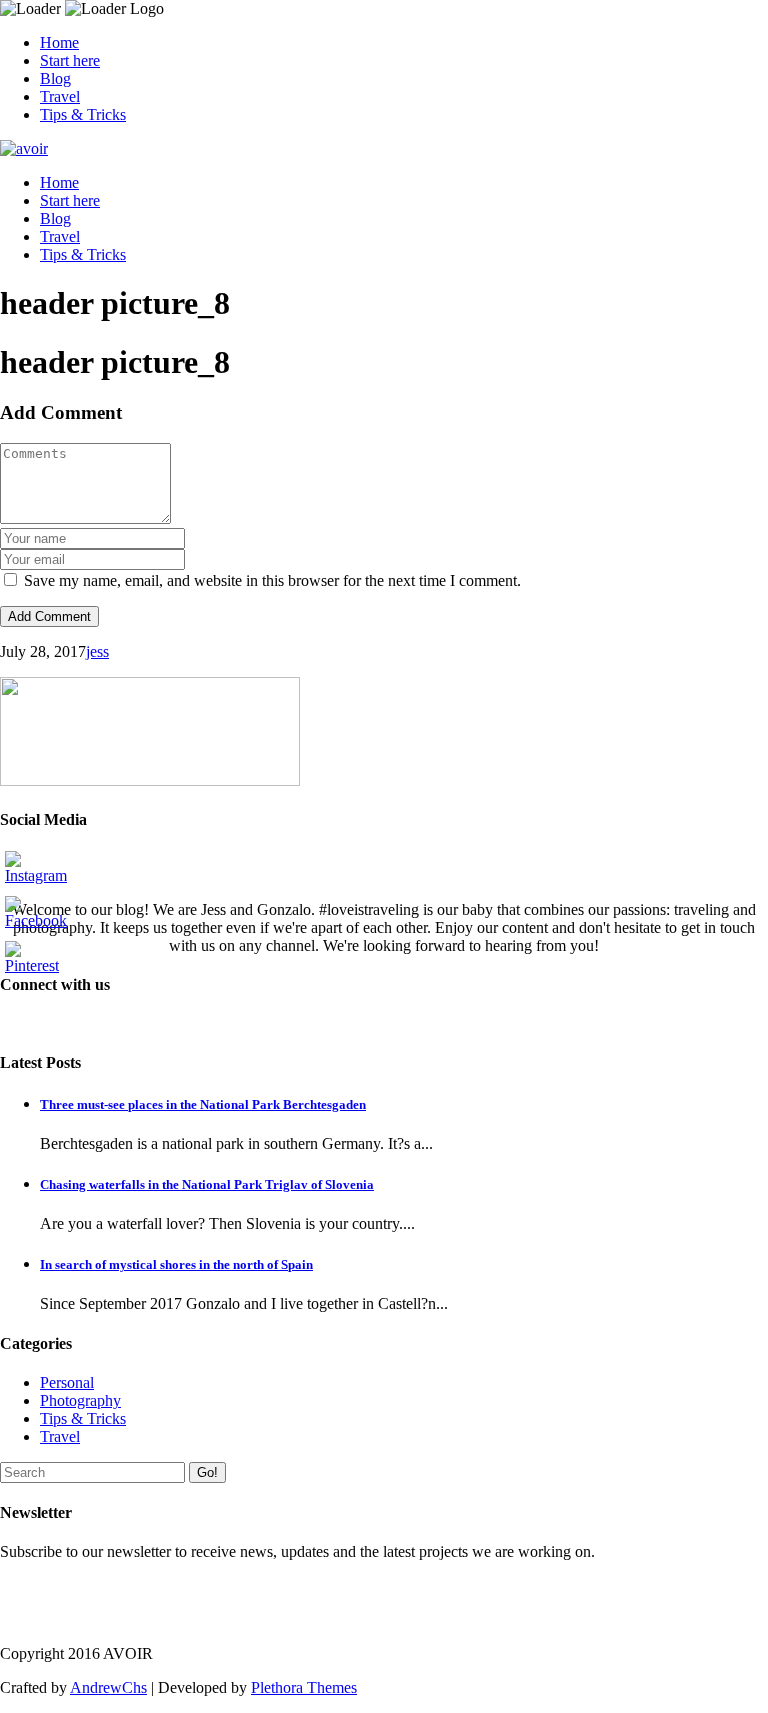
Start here (70, 60)
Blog (55, 78)
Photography (80, 1400)
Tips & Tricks (83, 114)
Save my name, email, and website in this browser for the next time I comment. (272, 580)
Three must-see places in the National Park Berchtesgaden (203, 1104)
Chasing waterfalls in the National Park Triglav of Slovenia (207, 1184)
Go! (207, 1472)
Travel (60, 96)
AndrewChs (108, 1687)
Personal (67, 1382)
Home (59, 42)
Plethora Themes (304, 1687)
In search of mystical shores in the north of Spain (176, 1264)
